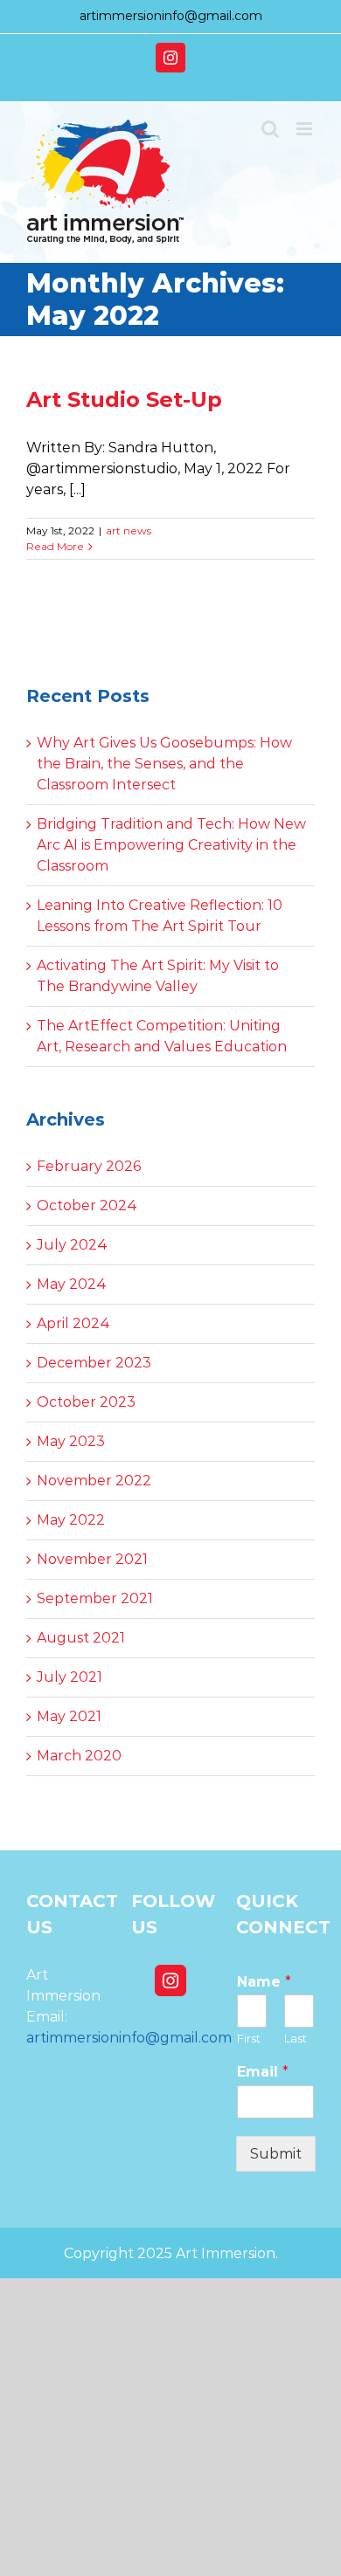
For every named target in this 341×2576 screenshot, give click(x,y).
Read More (55, 546)
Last (296, 2038)
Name (264, 1982)
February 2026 (89, 1166)
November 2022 (94, 1481)
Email (263, 2072)
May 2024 (72, 1284)
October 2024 (87, 1205)
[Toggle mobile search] (270, 129)
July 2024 (72, 1245)
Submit (276, 2154)
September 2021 (95, 1598)
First (249, 2038)
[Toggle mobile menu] (306, 129)
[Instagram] (170, 1980)
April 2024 (73, 1323)
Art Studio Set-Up (124, 399)
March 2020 (79, 1756)
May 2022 (71, 1520)
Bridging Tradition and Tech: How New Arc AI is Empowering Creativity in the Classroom (171, 845)
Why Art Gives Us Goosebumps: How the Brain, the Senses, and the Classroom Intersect (164, 764)
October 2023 (86, 1402)
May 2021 (69, 1716)
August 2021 (81, 1638)
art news (129, 530)
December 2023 (94, 1363)
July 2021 (70, 1677)
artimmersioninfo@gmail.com (171, 16)
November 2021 (92, 1559)
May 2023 (71, 1441)
